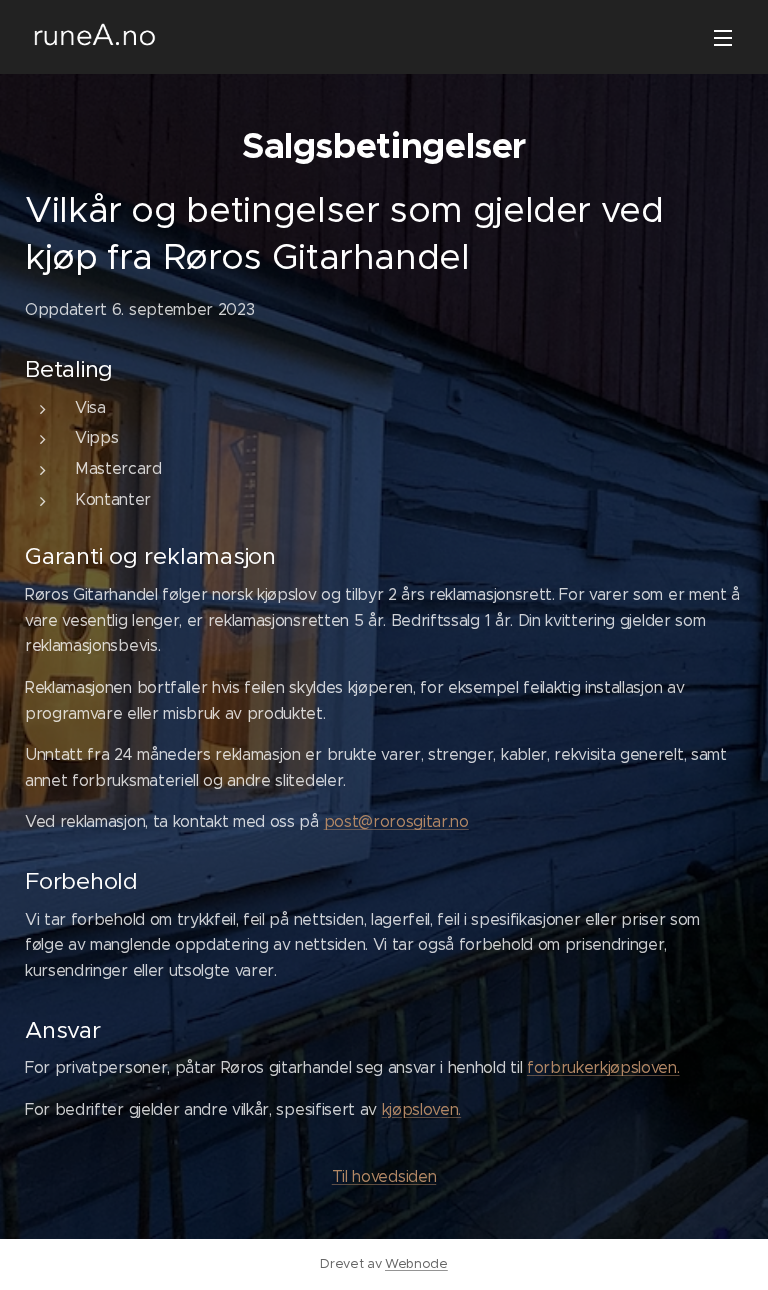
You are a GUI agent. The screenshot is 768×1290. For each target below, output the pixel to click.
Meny (723, 37)
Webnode (416, 1263)
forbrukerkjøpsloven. (603, 1067)
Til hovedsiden (384, 1176)
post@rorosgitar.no (396, 821)
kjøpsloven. (421, 1109)
